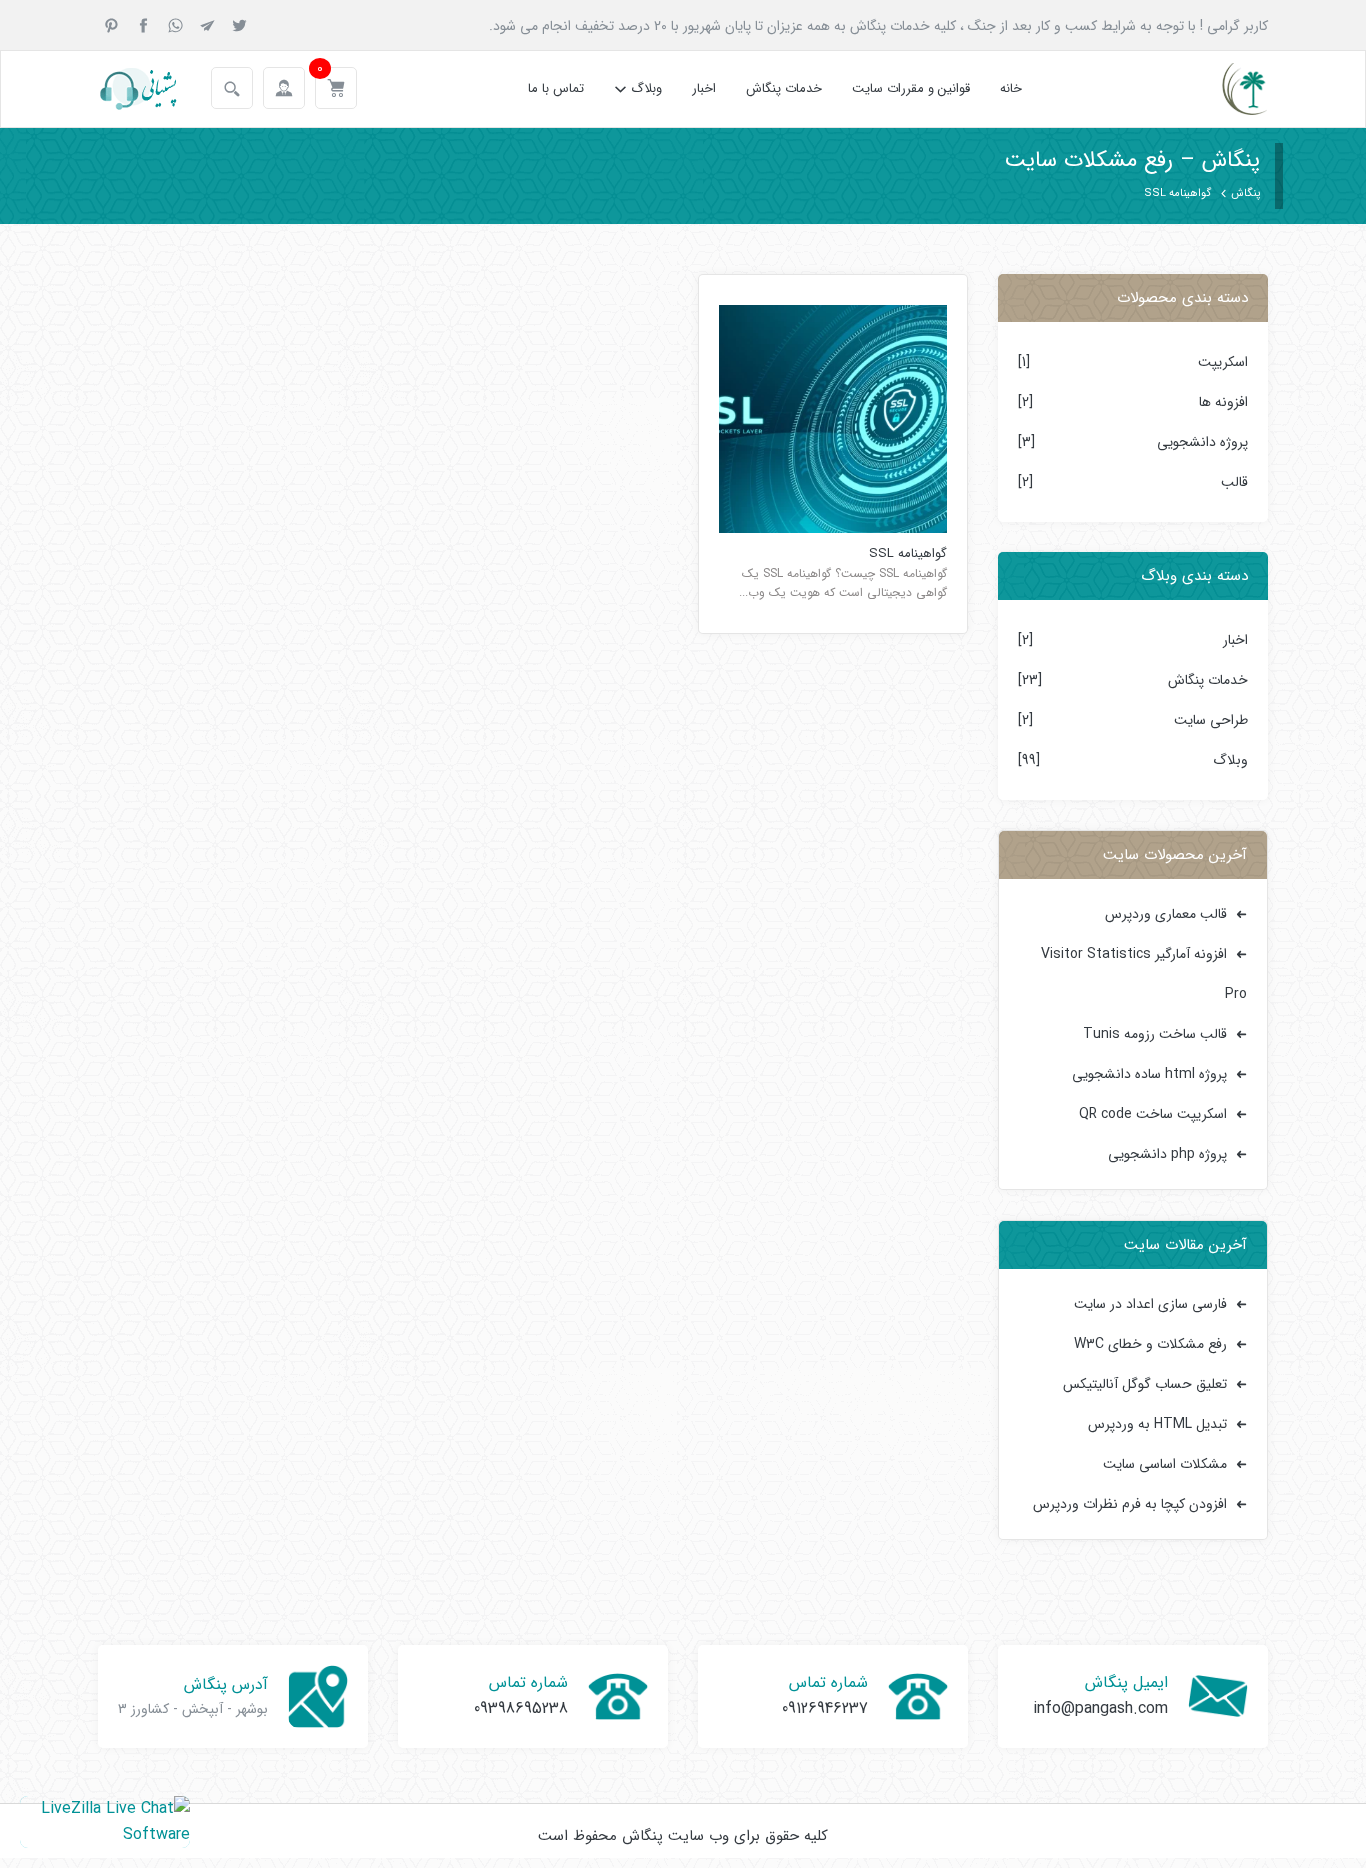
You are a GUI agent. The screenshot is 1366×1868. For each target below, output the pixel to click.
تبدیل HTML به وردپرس (1157, 1424)
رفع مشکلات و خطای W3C (1150, 1344)
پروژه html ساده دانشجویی (1149, 1074)
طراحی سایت (1211, 720)
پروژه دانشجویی (1202, 442)
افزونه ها (1223, 402)
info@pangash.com (1100, 1708)
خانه (1011, 88)
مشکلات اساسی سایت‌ (1165, 1464)
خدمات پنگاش (784, 88)
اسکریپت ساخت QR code (1153, 1114)
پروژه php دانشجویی (1167, 1154)
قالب (1234, 482)
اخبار (704, 88)
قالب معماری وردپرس (1166, 914)
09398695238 (521, 1708)
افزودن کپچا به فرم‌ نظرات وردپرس (1130, 1504)
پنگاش (1245, 193)
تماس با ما (556, 88)
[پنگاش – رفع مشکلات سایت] (1227, 89)
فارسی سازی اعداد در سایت (1150, 1304)
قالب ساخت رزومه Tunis (1155, 1034)
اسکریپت (1223, 362)
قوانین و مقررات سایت (911, 88)
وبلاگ (646, 88)
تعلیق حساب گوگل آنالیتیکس (1145, 1384)
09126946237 (825, 1708)
